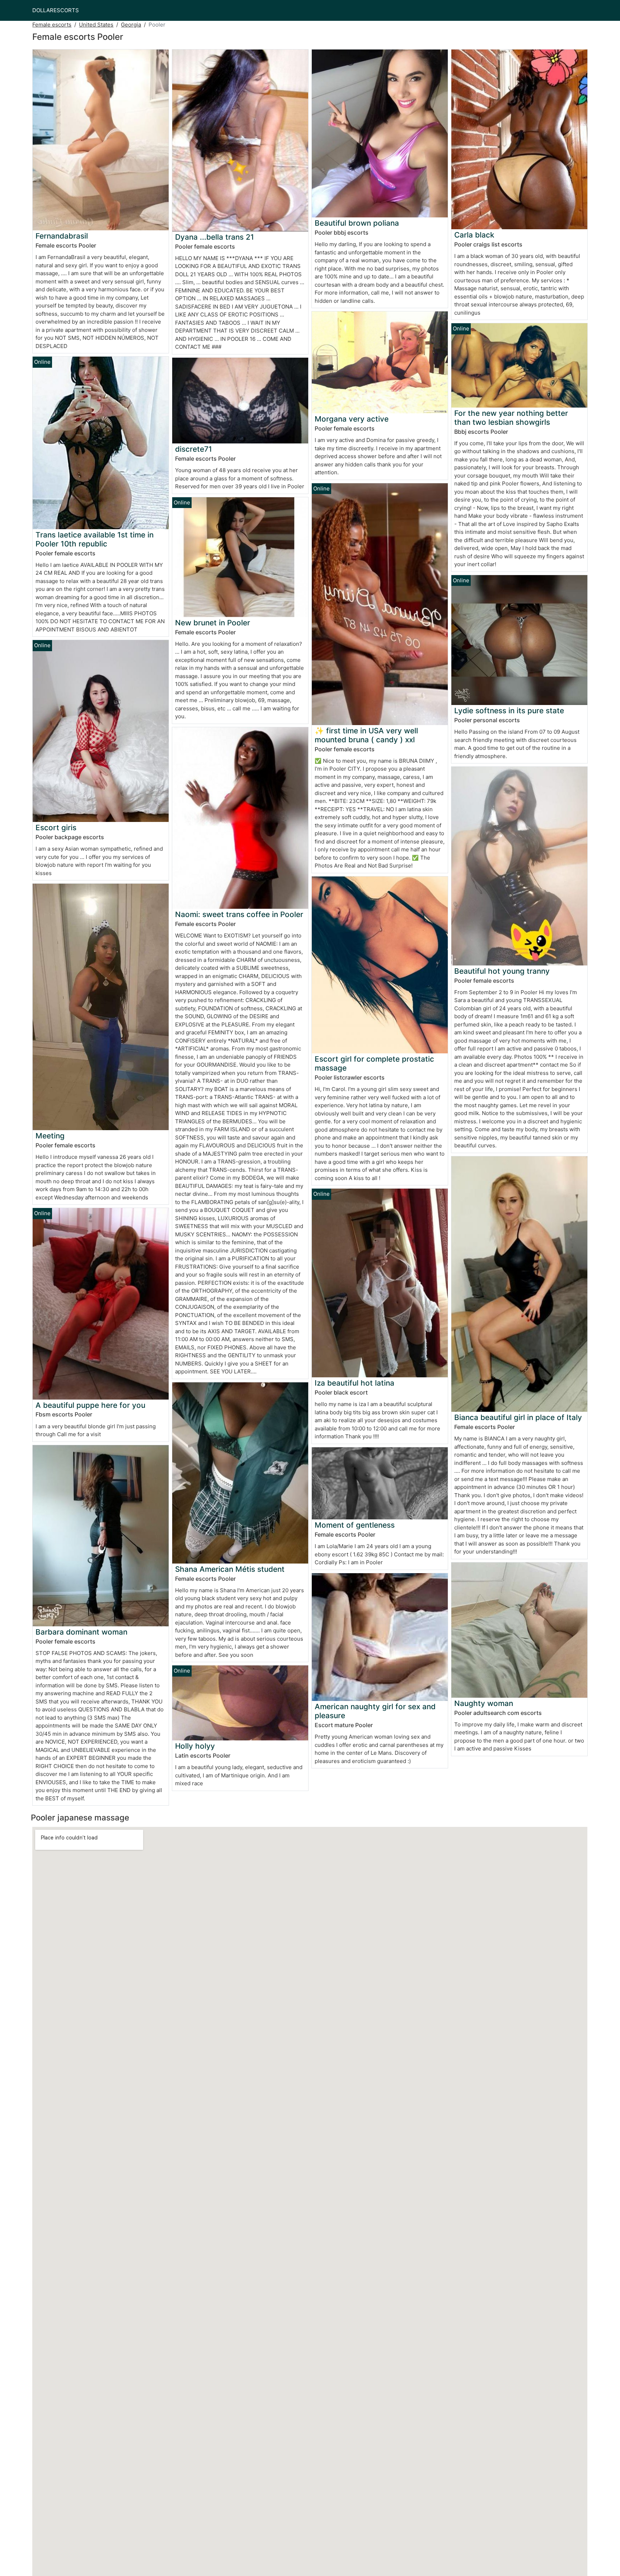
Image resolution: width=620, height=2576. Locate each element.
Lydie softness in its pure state (509, 711)
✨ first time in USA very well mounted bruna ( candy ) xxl (366, 735)
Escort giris (56, 828)
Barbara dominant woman (81, 1632)
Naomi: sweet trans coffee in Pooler (239, 914)
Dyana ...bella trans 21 (215, 237)
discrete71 (194, 449)
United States (96, 25)
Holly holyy (195, 1746)
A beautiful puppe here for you (90, 1405)
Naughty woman (484, 1703)
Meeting (50, 1136)
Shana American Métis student (230, 1569)
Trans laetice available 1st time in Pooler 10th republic (95, 539)
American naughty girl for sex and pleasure (375, 1711)
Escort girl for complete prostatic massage (374, 1063)
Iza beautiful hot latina (354, 1383)
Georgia (131, 25)
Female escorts (52, 25)
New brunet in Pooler (213, 623)
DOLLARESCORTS (56, 10)
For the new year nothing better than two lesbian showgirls (511, 418)
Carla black (474, 235)
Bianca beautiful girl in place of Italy (518, 1417)
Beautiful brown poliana (357, 223)
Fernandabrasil (62, 236)
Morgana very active (352, 419)
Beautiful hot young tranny (502, 971)
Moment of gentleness (355, 1525)
